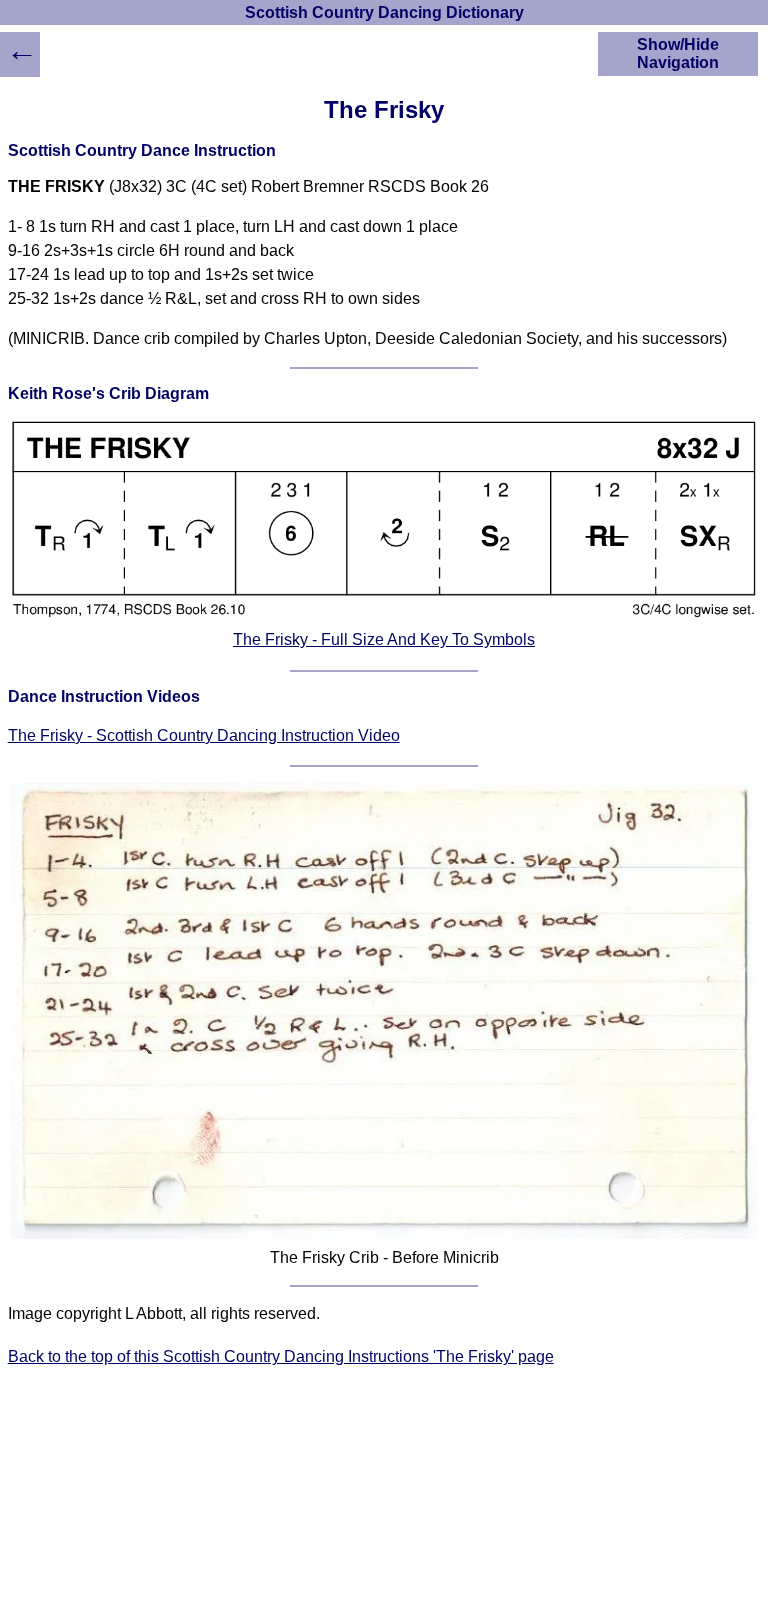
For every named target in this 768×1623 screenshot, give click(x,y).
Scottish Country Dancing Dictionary (384, 12)
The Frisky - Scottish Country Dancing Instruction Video (204, 735)
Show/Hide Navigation (678, 53)
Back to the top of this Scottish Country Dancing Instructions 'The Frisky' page (281, 1356)
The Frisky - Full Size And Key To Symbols (384, 639)
